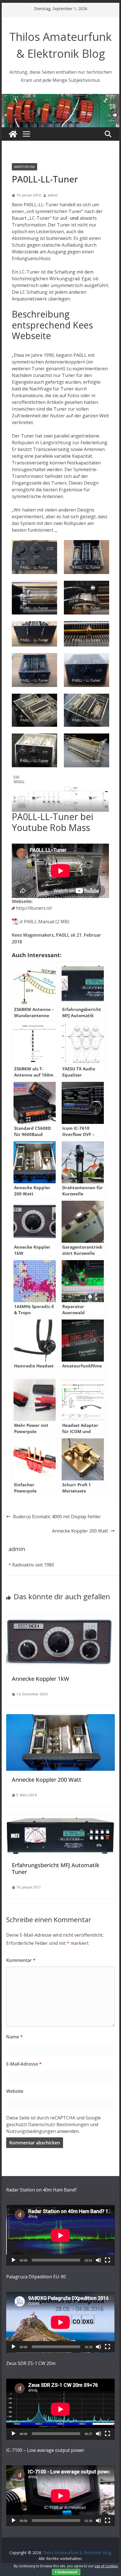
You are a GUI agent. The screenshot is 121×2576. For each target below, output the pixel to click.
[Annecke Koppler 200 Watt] (60, 1718)
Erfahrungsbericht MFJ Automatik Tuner (56, 1868)
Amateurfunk (24, 167)
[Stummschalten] (98, 2260)
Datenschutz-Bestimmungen (59, 2124)
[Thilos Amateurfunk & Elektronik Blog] (60, 97)
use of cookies (106, 2566)
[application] (60, 2235)
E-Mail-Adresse (24, 2064)
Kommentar (21, 1960)
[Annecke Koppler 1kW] (60, 1618)
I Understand (66, 2572)
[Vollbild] (107, 2260)
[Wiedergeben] (14, 2260)
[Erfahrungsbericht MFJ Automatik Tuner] (60, 1818)
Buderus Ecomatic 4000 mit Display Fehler (57, 1517)
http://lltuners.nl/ (34, 908)
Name (14, 2037)
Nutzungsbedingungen (31, 2131)
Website (15, 2091)
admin (53, 195)
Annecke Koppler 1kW (41, 1679)
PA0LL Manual (39, 922)
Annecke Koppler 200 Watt (80, 1531)
